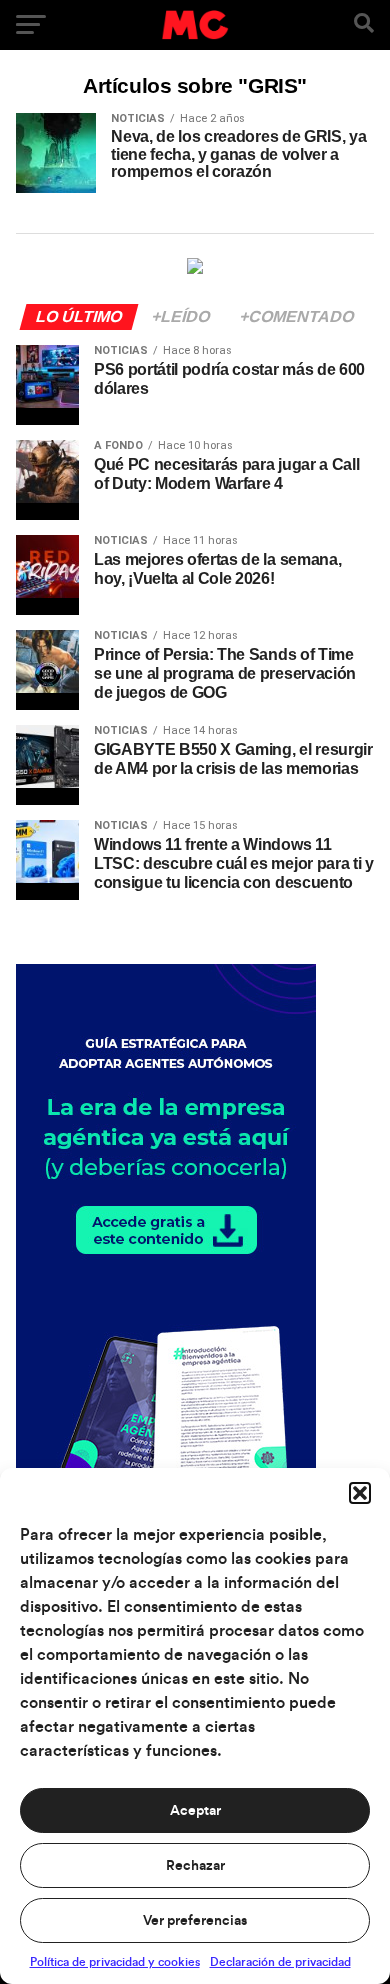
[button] (360, 1493)
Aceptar (195, 1811)
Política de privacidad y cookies (115, 1962)
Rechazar (195, 1866)
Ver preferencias (195, 1921)
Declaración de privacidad (280, 1962)
